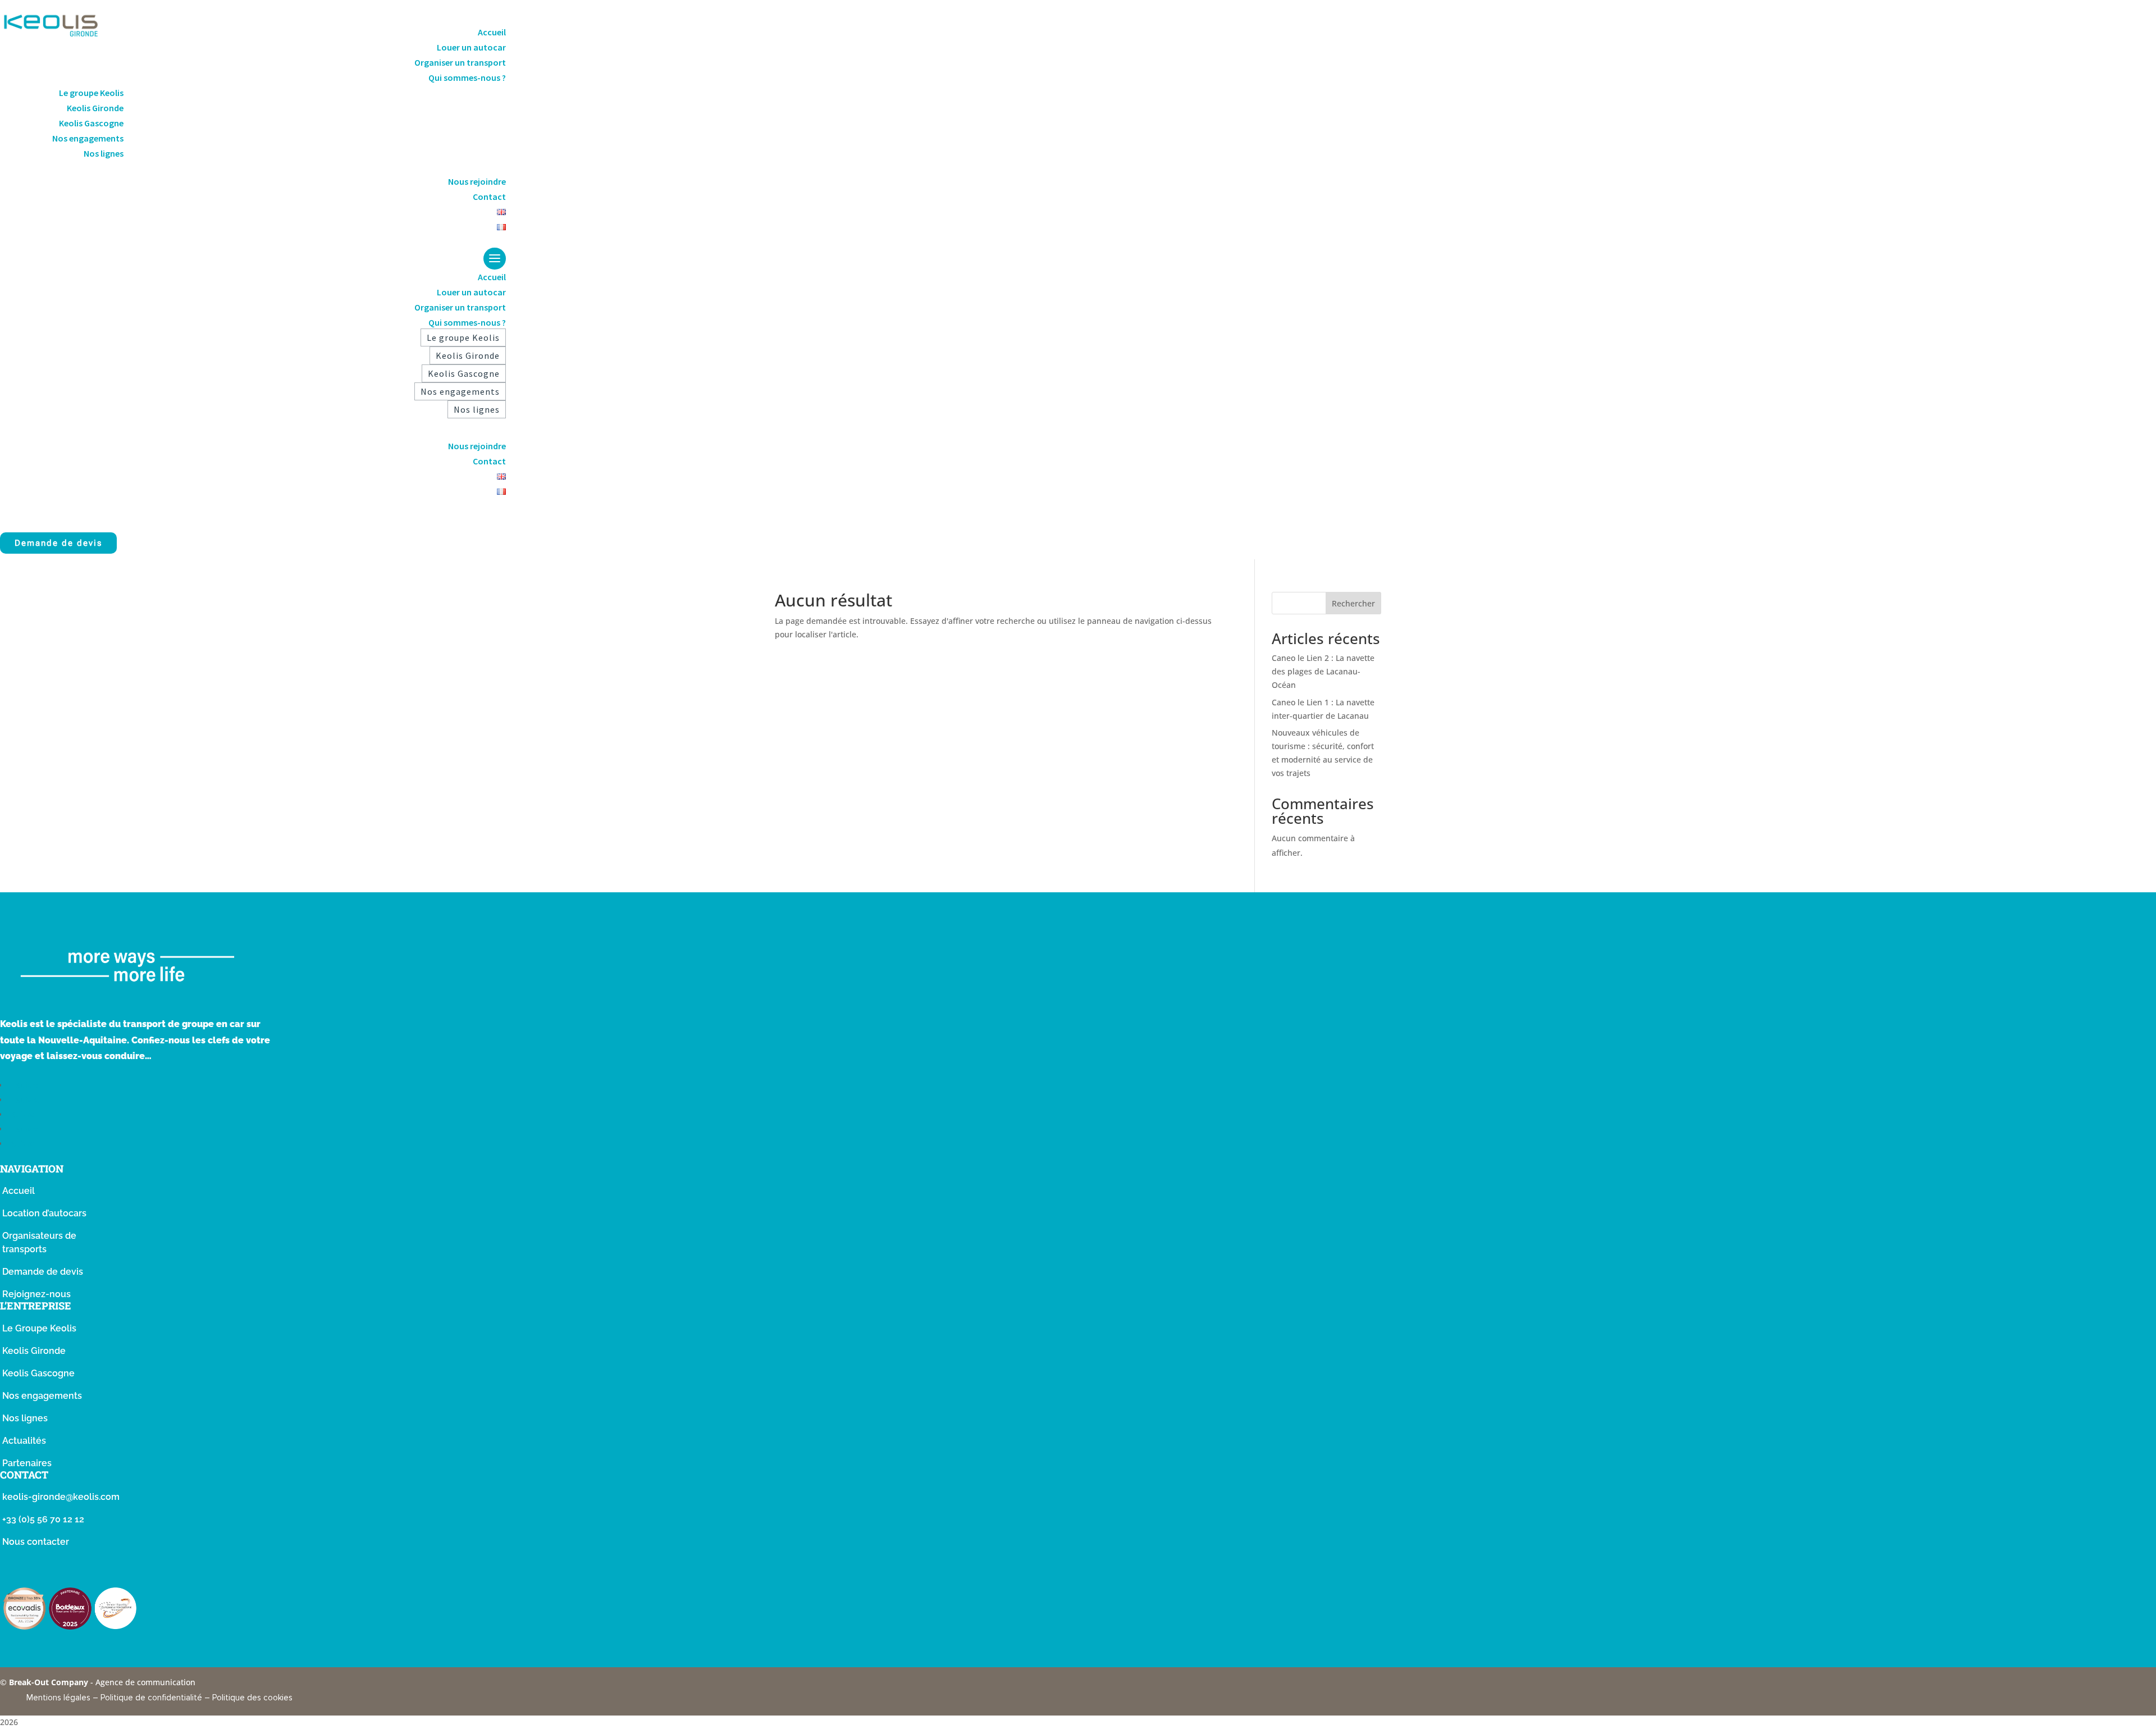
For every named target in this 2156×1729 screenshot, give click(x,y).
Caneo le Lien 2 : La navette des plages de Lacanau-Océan (1323, 671)
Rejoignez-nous (36, 1294)
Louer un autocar (471, 47)
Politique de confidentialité (151, 1698)
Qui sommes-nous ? (467, 77)
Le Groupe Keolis (39, 1328)
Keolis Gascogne (91, 123)
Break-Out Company (50, 1682)
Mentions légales (58, 1698)
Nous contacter (36, 1542)
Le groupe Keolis (91, 93)
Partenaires (27, 1463)
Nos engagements (88, 138)
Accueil (492, 32)
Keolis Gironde (95, 108)
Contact (489, 197)
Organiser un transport (460, 62)
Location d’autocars (44, 1213)
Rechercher (1353, 603)
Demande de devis (58, 543)
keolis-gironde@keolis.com (61, 1497)
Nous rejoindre (477, 181)
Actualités (24, 1441)
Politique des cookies (252, 1698)
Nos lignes (104, 153)
